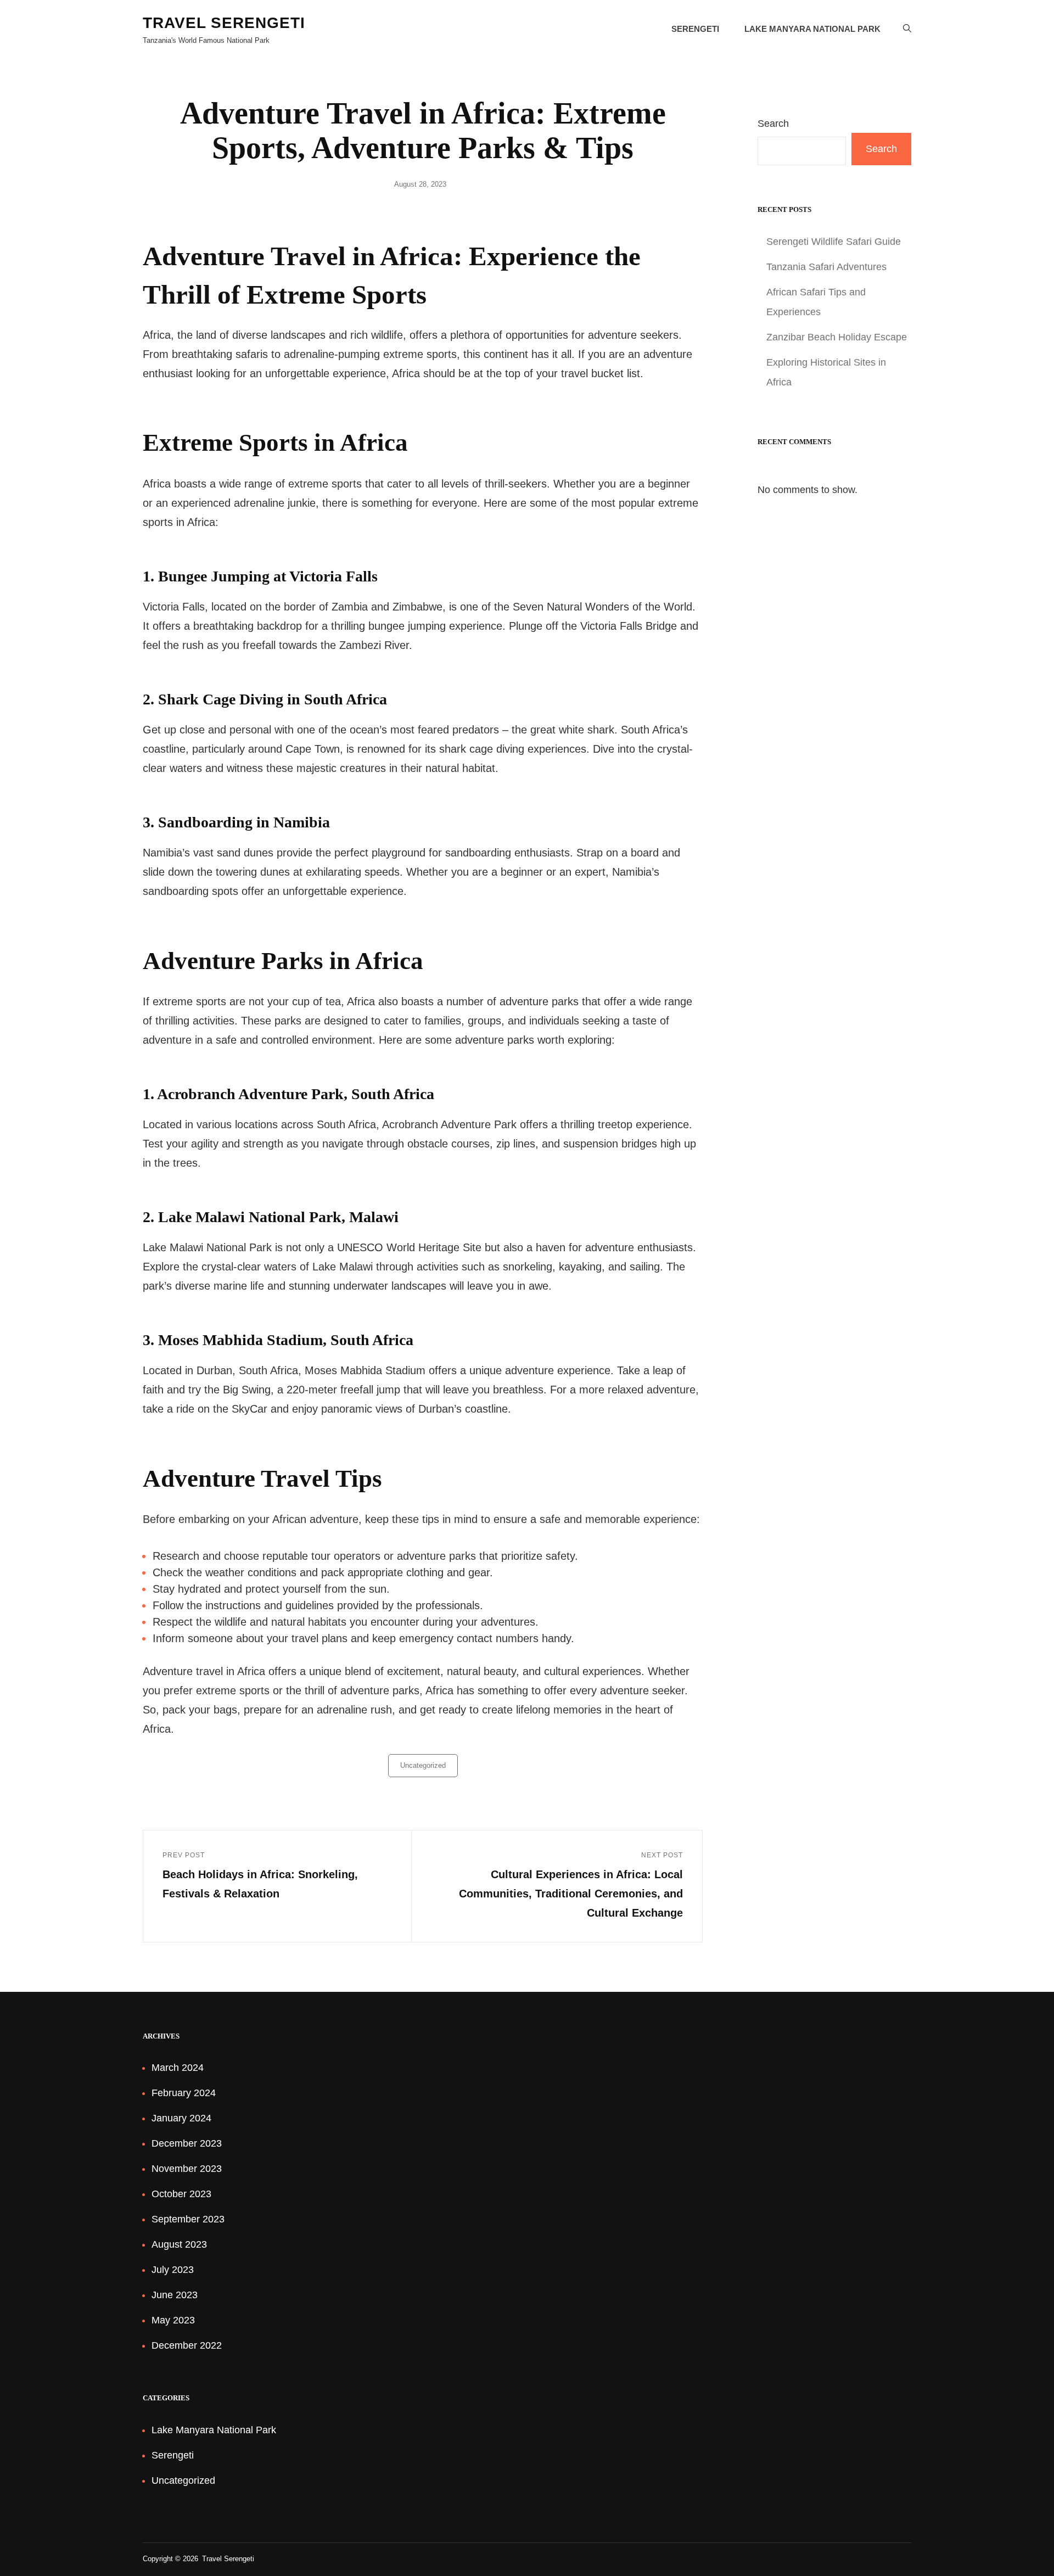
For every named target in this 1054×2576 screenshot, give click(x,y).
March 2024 (178, 2068)
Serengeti (695, 29)
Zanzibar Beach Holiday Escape (837, 337)
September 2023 (188, 2219)
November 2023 (187, 2169)
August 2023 (179, 2244)
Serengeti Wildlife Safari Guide (834, 242)
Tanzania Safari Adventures (826, 267)
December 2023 (187, 2143)
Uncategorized (423, 1765)
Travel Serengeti (224, 23)
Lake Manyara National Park (812, 29)
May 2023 (173, 2320)
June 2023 (175, 2295)
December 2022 (187, 2345)
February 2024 (184, 2093)
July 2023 (173, 2270)
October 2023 (181, 2194)
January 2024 (181, 2118)
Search (773, 124)
